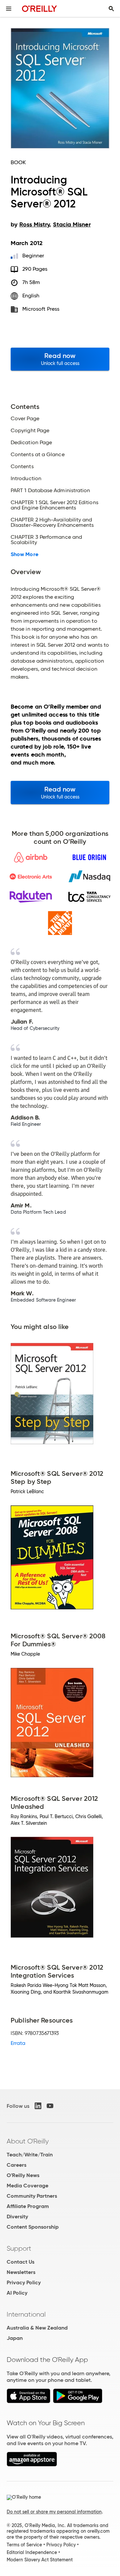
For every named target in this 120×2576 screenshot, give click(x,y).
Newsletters (21, 2272)
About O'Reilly (28, 2141)
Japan (15, 2338)
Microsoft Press (41, 309)
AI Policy (17, 2293)
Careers (16, 2165)
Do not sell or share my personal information (54, 2512)
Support (19, 2248)
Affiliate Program (28, 2206)
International (26, 2314)
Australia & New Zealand (37, 2328)
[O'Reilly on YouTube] (50, 2106)
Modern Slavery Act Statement (40, 2560)
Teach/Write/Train (30, 2155)
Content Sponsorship (33, 2227)
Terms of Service (24, 2545)
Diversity (17, 2217)
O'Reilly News (23, 2175)
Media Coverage (27, 2186)
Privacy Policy (24, 2282)
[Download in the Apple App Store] (28, 2401)
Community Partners (32, 2196)
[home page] (39, 8)
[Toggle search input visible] (111, 9)
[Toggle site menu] (9, 9)
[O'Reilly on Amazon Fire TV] (32, 2465)
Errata (18, 2043)
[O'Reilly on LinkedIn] (38, 2106)
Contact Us (20, 2262)
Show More (24, 554)
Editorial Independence (32, 2552)
